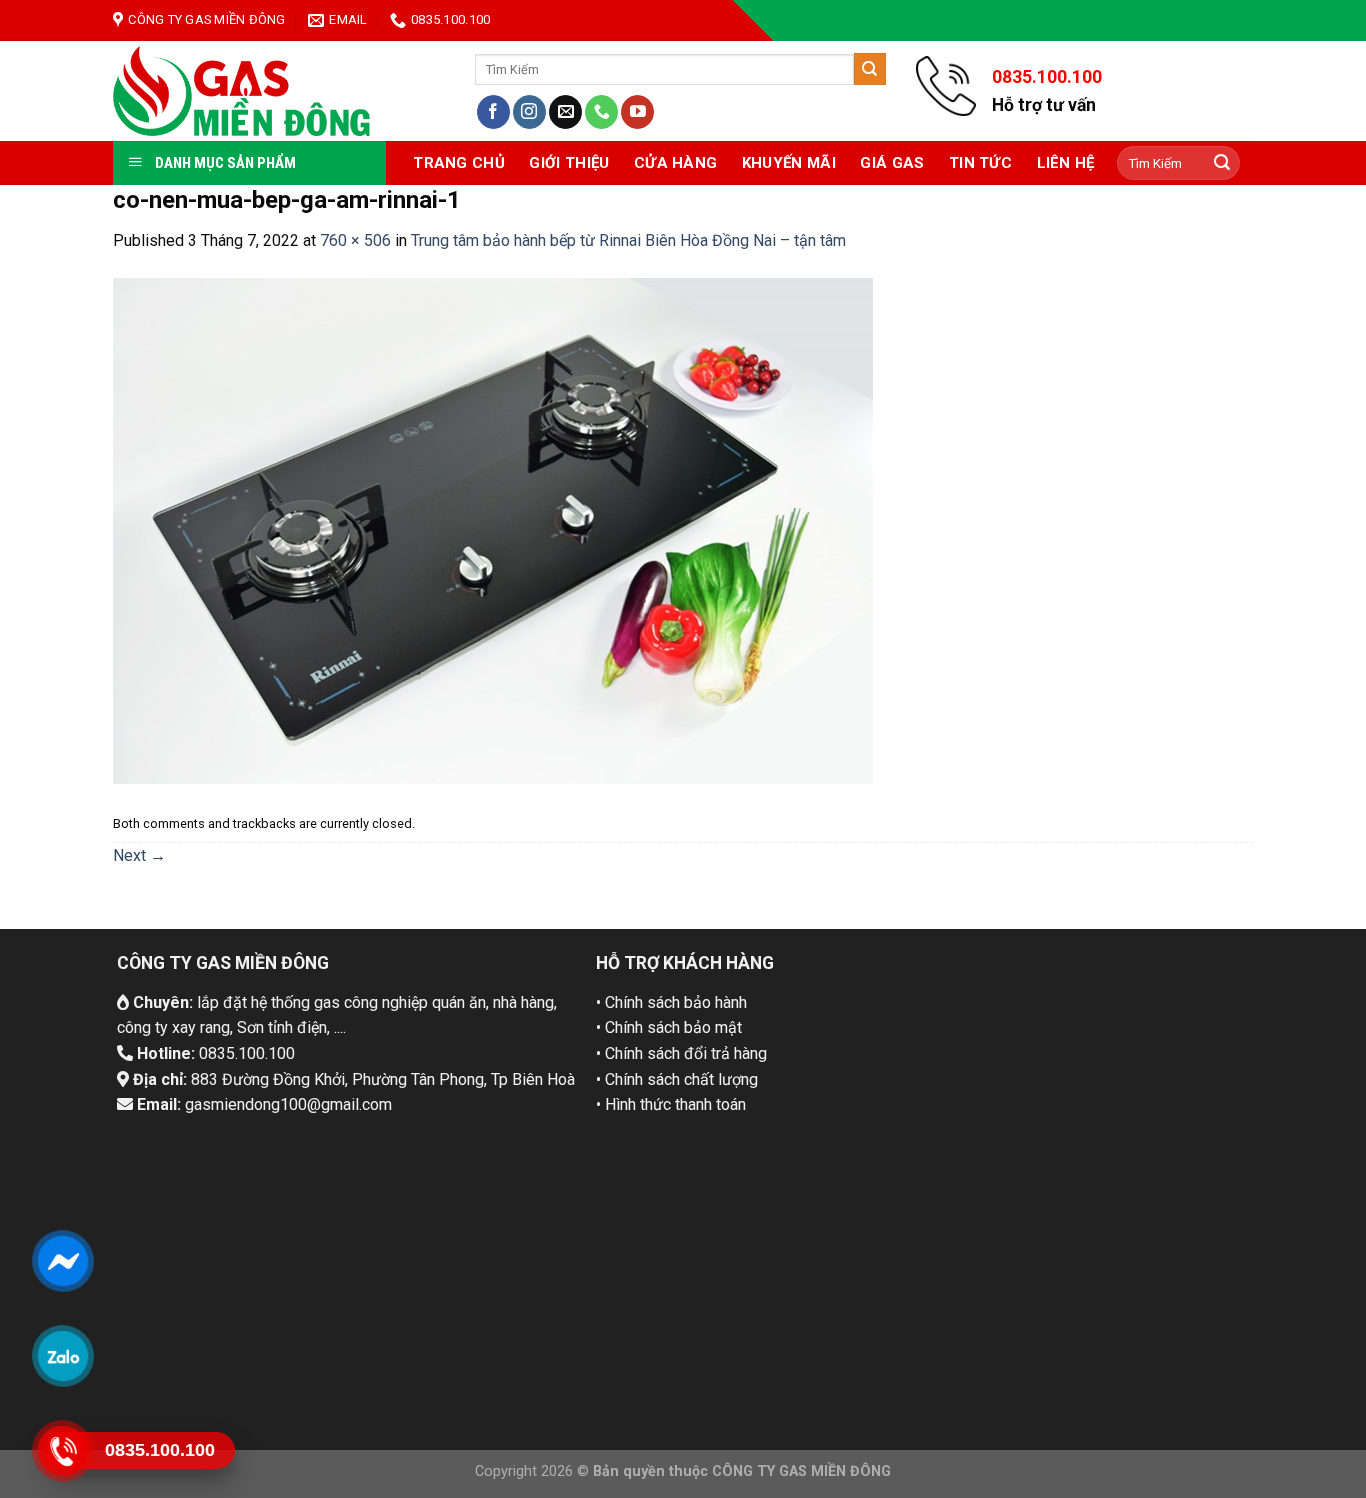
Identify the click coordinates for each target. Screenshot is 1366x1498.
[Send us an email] (565, 112)
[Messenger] (62, 1261)
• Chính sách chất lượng (677, 1079)
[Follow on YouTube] (637, 112)
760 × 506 (355, 240)
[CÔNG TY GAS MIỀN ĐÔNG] (242, 91)
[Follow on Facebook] (493, 112)
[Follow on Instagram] (529, 112)
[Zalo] (62, 1356)
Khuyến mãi (789, 163)
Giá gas (892, 163)
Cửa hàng (675, 163)
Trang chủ (459, 163)
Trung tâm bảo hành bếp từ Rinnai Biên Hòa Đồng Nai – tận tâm (628, 240)
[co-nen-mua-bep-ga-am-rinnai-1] (493, 529)
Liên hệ (1066, 163)
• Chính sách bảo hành (671, 1002)
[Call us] (601, 112)
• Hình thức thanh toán (671, 1104)
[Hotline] (62, 1451)
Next (139, 855)
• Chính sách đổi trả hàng (681, 1053)
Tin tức (980, 163)
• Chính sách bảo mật (669, 1027)
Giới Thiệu (569, 163)
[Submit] (870, 69)
